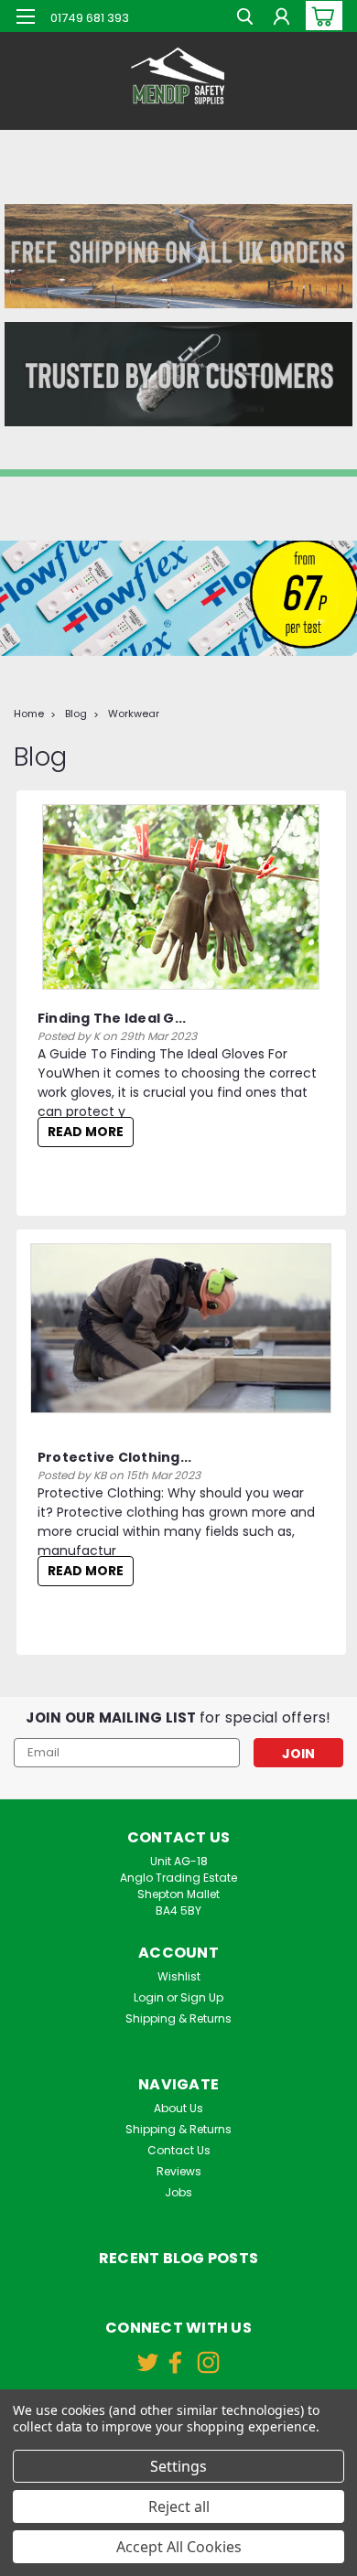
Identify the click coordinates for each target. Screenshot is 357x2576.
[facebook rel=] (175, 2362)
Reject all (179, 2506)
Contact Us (179, 2150)
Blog (76, 714)
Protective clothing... (115, 1457)
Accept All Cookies (179, 2547)
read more (86, 1132)
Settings (178, 2466)
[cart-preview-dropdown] (320, 16)
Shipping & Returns (178, 2018)
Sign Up (202, 1997)
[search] (245, 19)
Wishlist (179, 1976)
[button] (178, 256)
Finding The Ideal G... (112, 1018)
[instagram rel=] (208, 2362)
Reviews (179, 2171)
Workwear (134, 714)
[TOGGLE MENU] (25, 16)
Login (149, 1997)
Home (29, 714)
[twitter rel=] (148, 2362)
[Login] (281, 19)
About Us (178, 2108)
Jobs (178, 2192)
